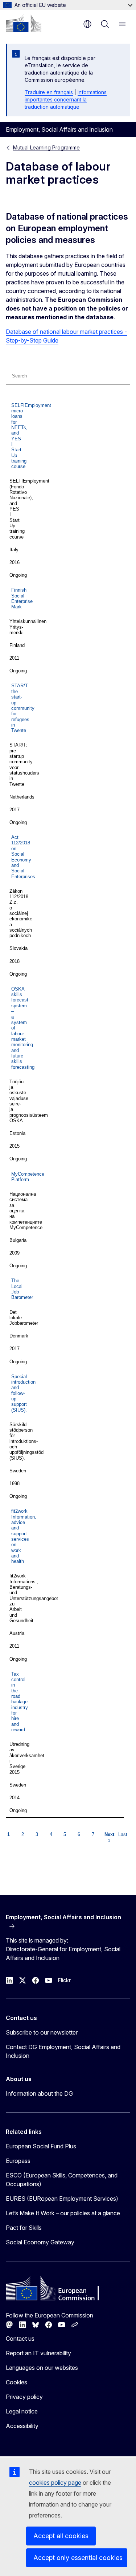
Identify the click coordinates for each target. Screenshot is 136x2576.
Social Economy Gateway (40, 2242)
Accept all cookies (61, 2536)
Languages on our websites (42, 2368)
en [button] (87, 24)
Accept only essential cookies (78, 2558)
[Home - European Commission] (24, 23)
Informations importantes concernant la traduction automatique (66, 99)
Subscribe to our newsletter (42, 2032)
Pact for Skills (24, 2228)
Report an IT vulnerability (38, 2353)
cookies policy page (55, 2483)
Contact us (20, 2339)
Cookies (17, 2382)
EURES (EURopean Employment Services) (62, 2199)
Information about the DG (39, 2093)
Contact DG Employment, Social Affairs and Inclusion (63, 2051)
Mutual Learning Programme (46, 147)
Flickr (64, 1980)
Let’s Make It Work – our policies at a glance (63, 2213)
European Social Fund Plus (41, 2146)
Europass (18, 2161)
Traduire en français (49, 92)
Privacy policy (24, 2397)
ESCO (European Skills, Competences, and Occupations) (62, 2180)
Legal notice (22, 2411)
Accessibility (22, 2426)
